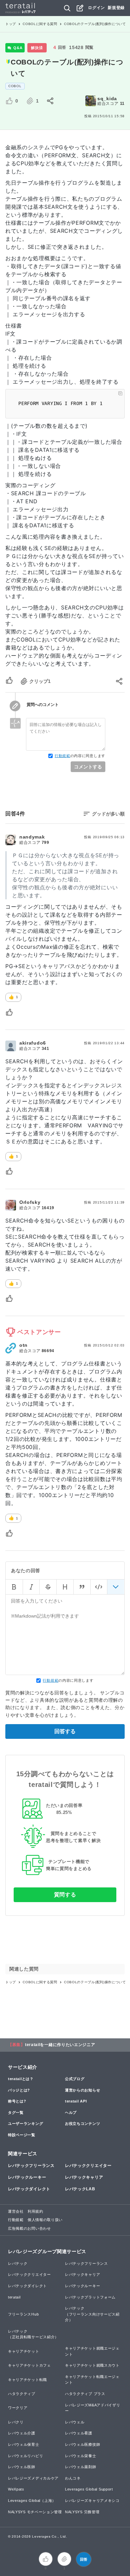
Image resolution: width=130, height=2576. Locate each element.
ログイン (96, 8)
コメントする (88, 767)
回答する (65, 1731)
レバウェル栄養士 (81, 2456)
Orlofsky (30, 1202)
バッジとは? (19, 2090)
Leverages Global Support (89, 2489)
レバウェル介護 (22, 2433)
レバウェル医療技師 (82, 2444)
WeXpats (16, 2489)
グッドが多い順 (108, 814)
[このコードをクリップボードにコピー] (120, 393)
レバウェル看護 (79, 2433)
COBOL (15, 86)
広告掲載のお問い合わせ (29, 2228)
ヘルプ (71, 2112)
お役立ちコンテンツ (82, 2124)
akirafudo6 (33, 1043)
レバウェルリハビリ (25, 2456)
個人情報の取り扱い (45, 2220)
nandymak (32, 837)
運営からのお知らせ (82, 2090)
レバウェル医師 (22, 2467)
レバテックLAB (80, 2189)
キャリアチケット (24, 2351)
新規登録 (116, 8)
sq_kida (107, 99)
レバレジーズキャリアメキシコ (92, 2501)
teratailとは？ (21, 2079)
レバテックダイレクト (29, 2189)
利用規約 (35, 2211)
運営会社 (16, 2211)
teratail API (76, 2101)
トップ (11, 24)
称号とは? (17, 2101)
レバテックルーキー (27, 2177)
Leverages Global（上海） (32, 2501)
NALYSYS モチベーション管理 (35, 2512)
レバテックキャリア (84, 2177)
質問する (65, 1895)
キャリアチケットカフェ (29, 2365)
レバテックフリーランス (31, 2166)
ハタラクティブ (22, 2394)
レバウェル (75, 2422)
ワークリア (18, 2408)
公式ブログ (75, 2079)
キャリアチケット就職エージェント (92, 2351)
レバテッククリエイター (88, 2166)
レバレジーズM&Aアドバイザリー (93, 2408)
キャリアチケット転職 (27, 2380)
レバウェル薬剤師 (81, 2467)
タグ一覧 (16, 2112)
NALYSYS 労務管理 (82, 2512)
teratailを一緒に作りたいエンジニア (60, 2045)
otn (23, 1345)
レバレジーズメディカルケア (33, 2478)
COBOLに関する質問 (40, 24)
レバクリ (16, 2422)
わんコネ (73, 2478)
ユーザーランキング (25, 2124)
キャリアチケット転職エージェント (92, 2380)
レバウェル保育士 (24, 2444)
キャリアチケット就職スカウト (92, 2365)
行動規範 (62, 756)
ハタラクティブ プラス (85, 2394)
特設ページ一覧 (22, 2135)
